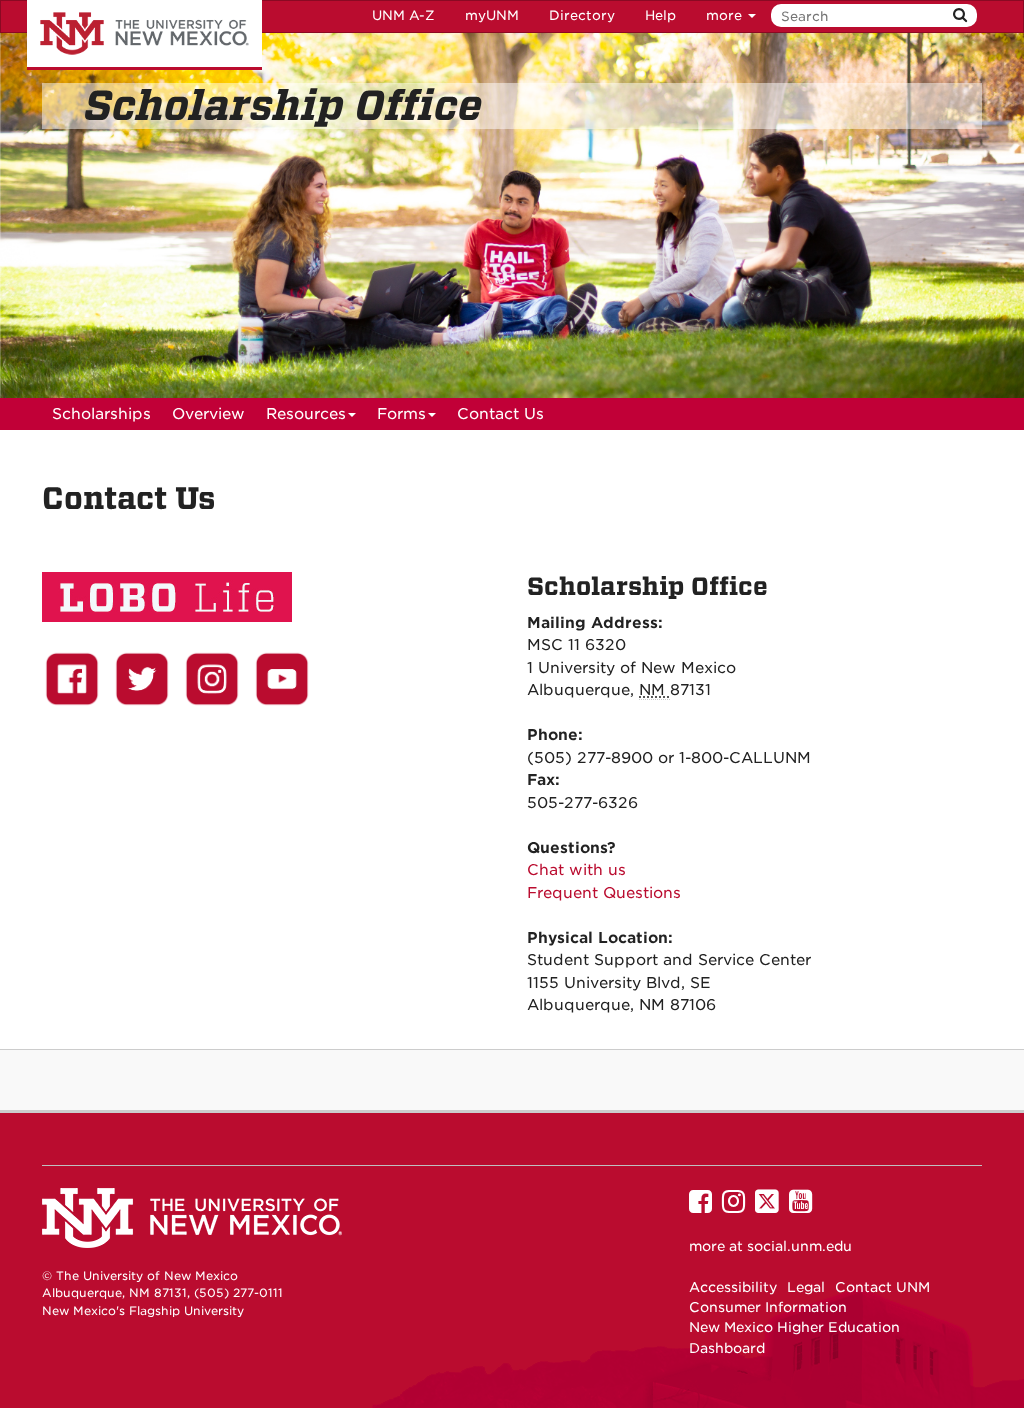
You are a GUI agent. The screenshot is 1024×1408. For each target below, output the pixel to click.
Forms (401, 414)
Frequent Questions (604, 893)
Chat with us (576, 870)
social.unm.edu (799, 1246)
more (726, 15)
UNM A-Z (403, 15)
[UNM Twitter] (142, 679)
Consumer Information (768, 1307)
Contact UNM (882, 1287)
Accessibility (733, 1287)
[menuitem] (101, 414)
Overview (208, 414)
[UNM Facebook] (72, 679)
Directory (582, 15)
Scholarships (101, 414)
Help (660, 15)
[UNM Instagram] (212, 679)
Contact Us (500, 414)
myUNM (492, 15)
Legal (806, 1287)
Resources (306, 414)
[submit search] (960, 15)
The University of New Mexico (144, 35)
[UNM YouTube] (282, 679)
